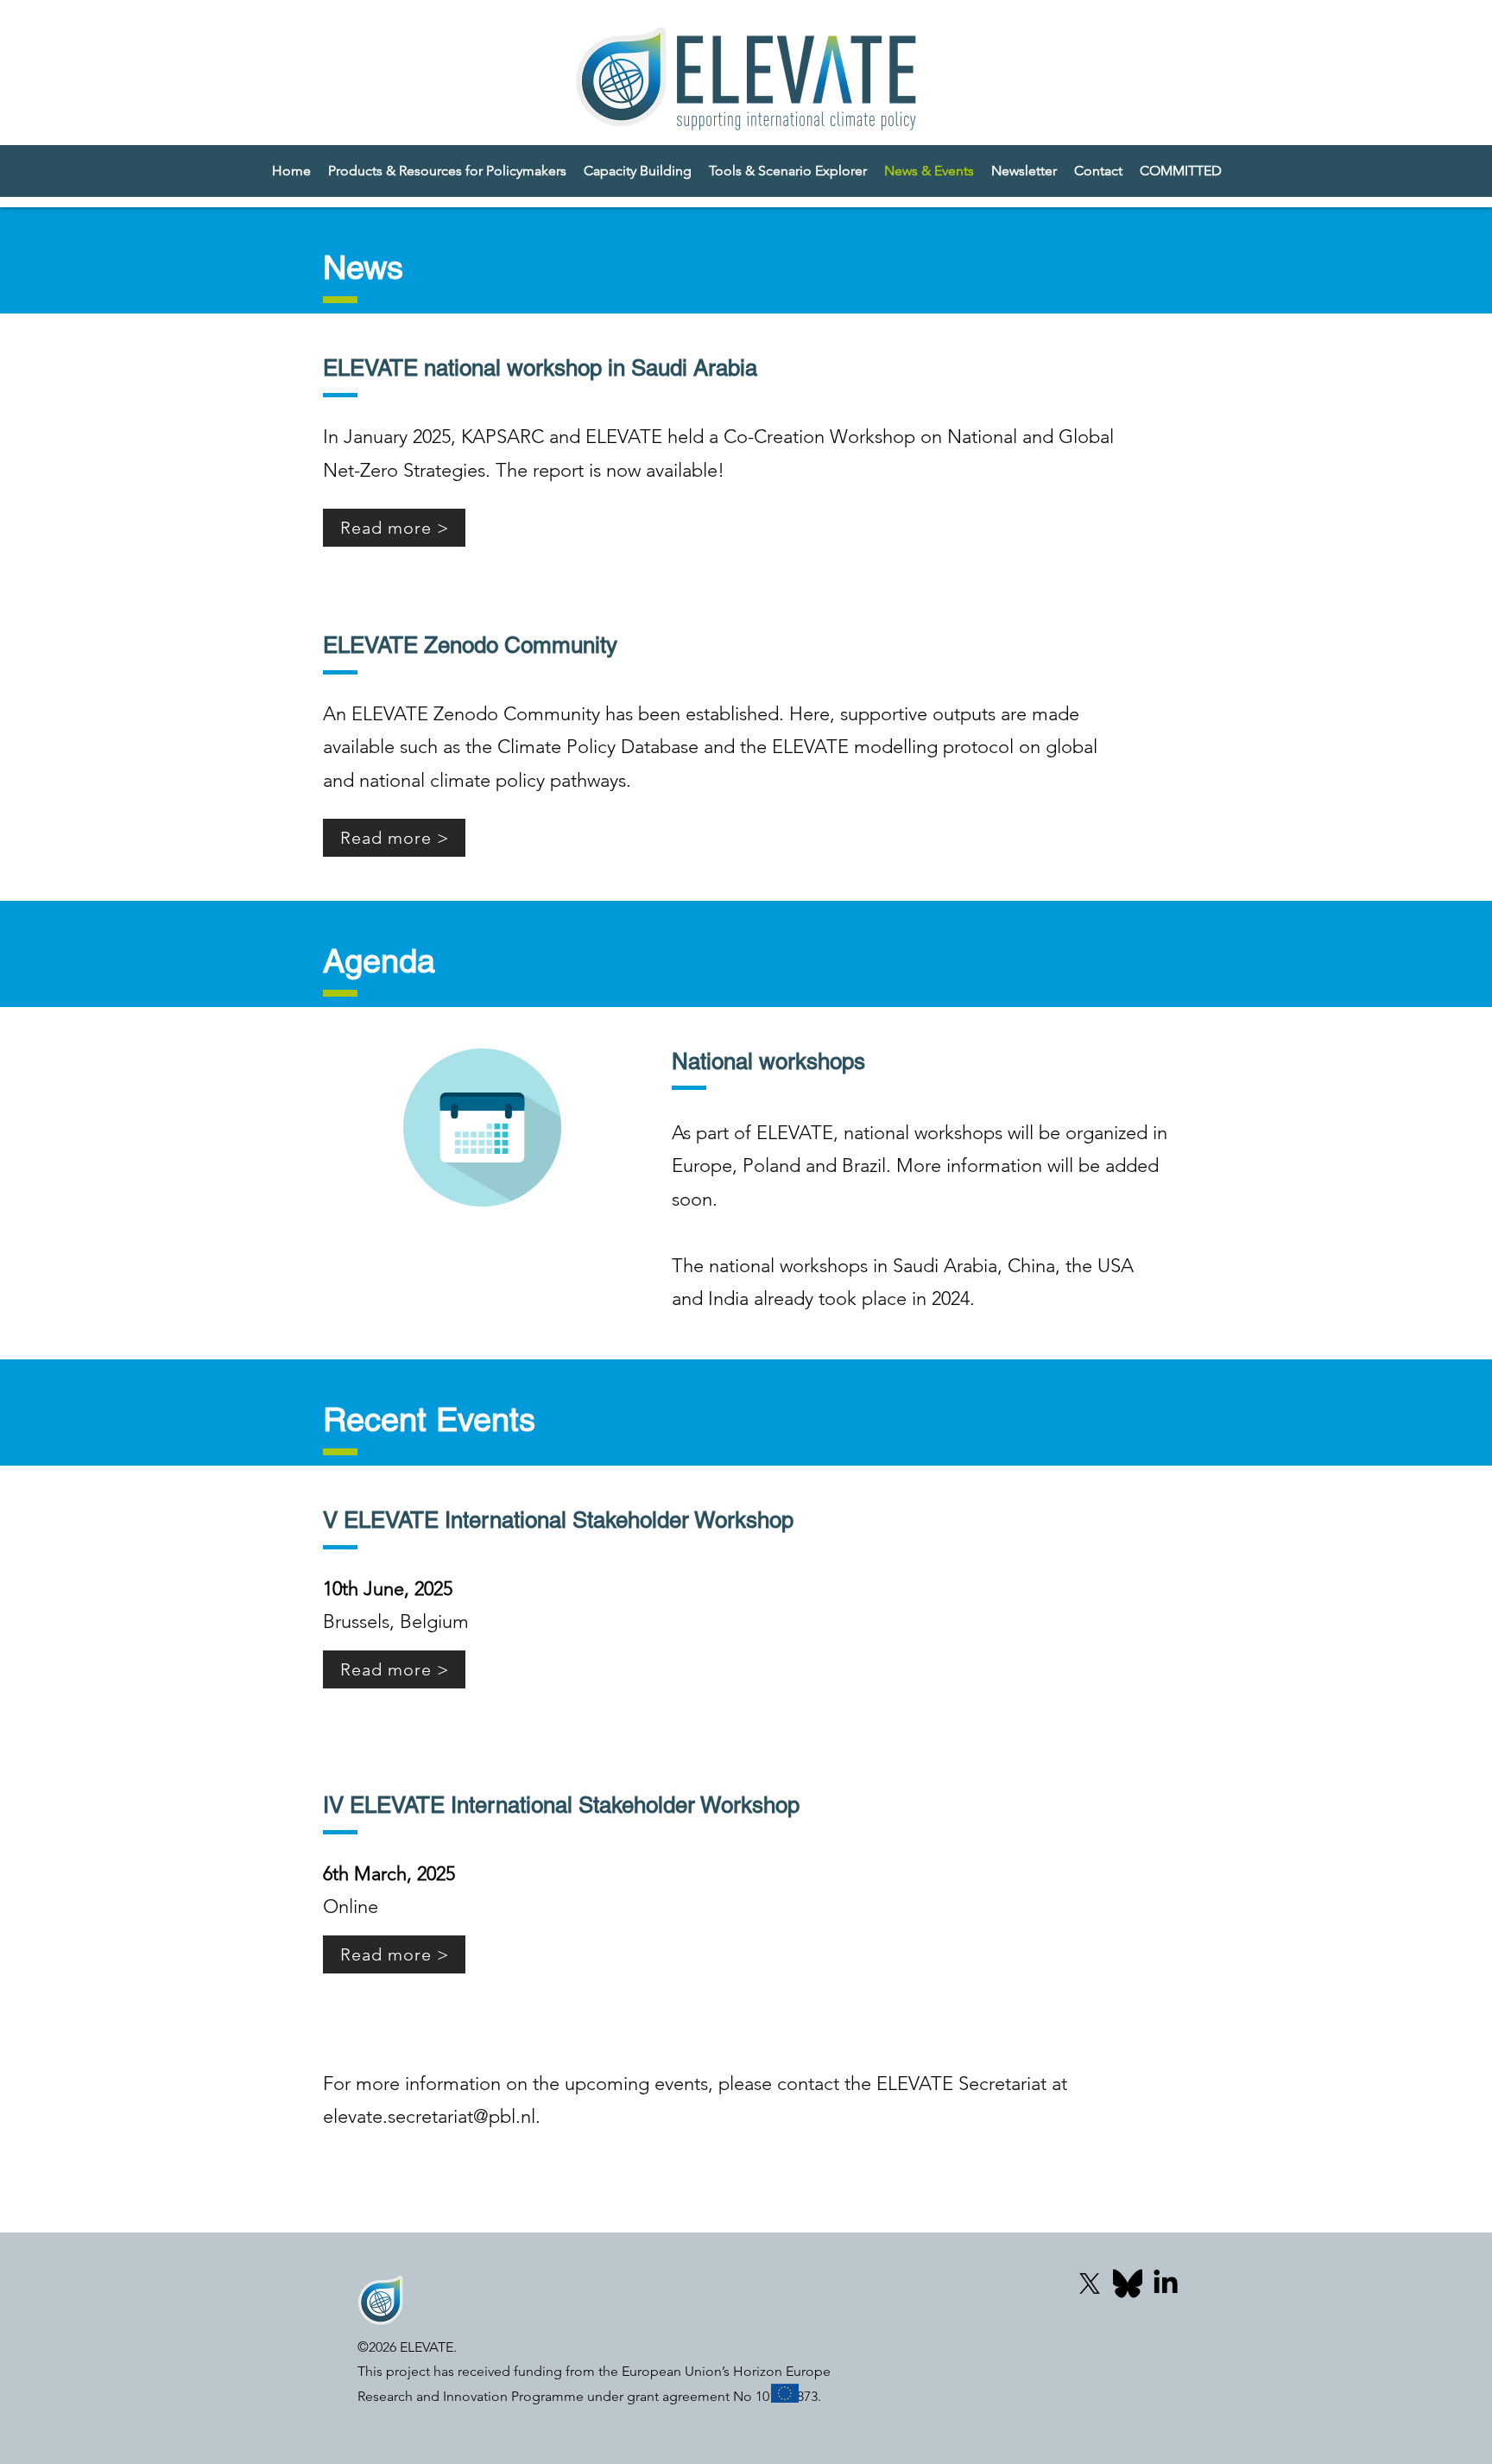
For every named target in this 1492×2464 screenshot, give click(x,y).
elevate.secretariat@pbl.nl (429, 2116)
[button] (1181, 171)
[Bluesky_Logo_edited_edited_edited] (1128, 2283)
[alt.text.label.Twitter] (1090, 2283)
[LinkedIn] (1166, 2283)
